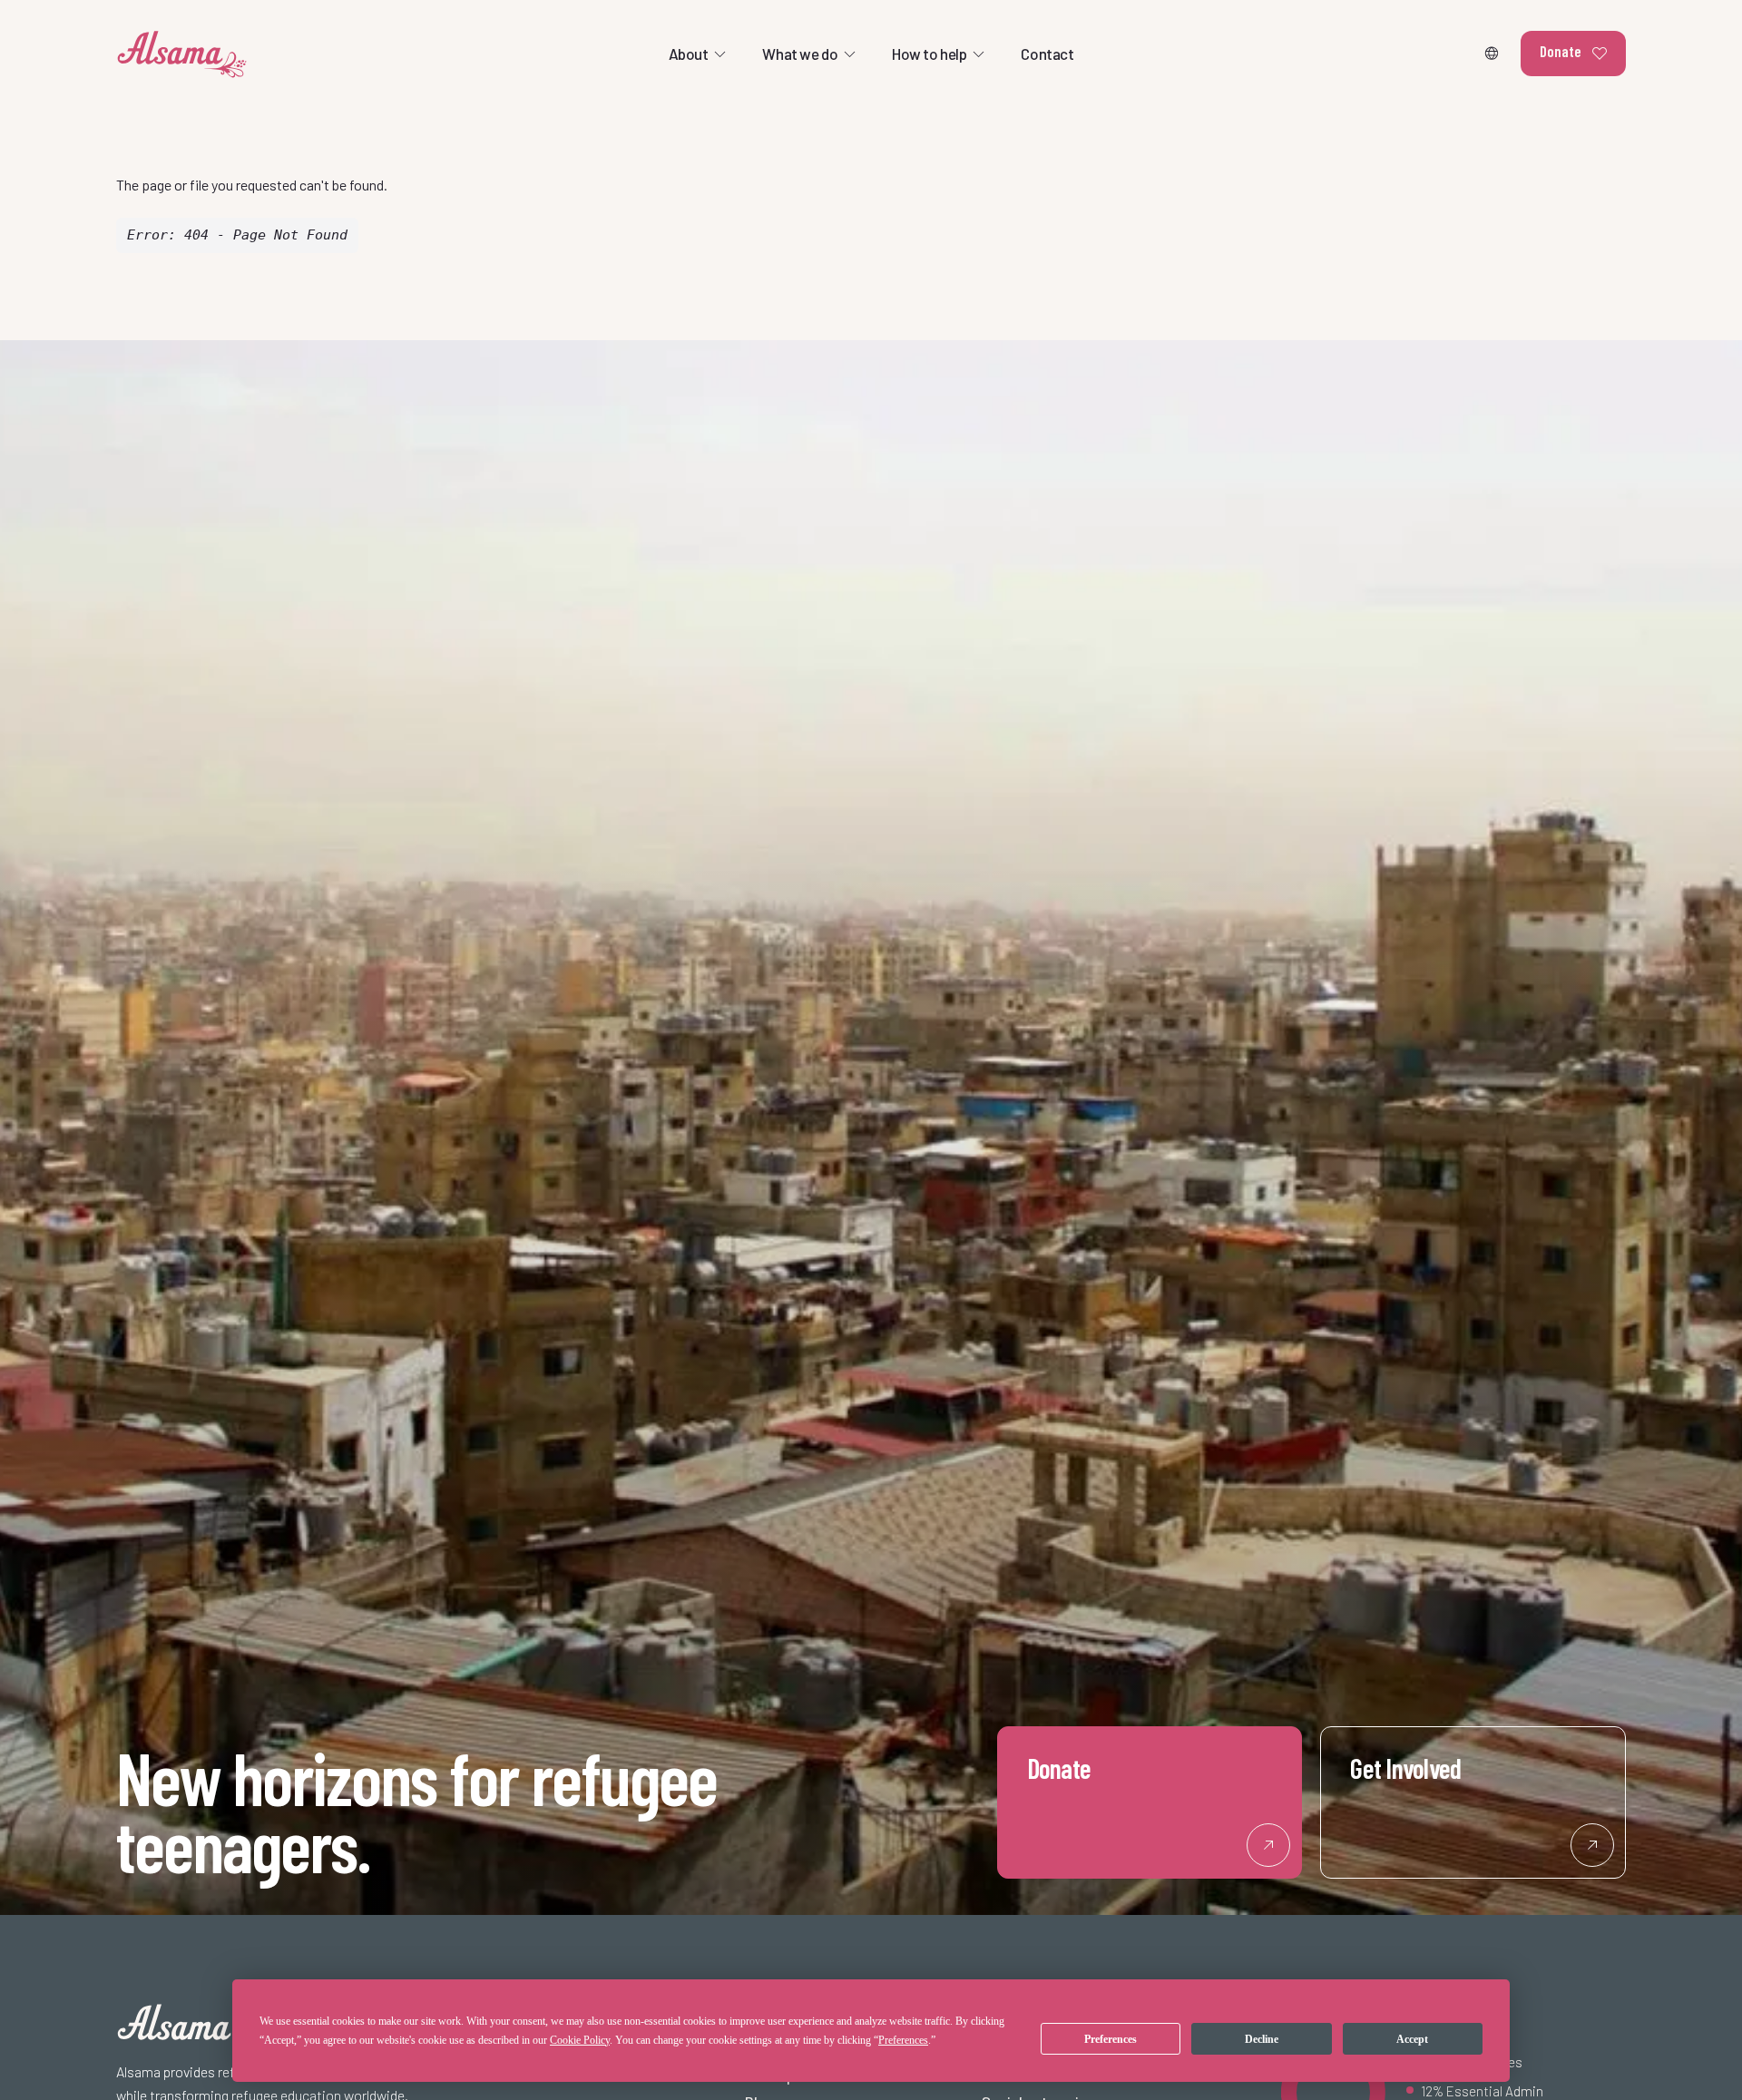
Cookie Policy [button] (580, 2040)
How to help (929, 54)
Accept (1412, 2039)
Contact (1047, 54)
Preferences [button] (903, 2040)
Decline (1262, 2039)
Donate (1561, 51)
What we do (800, 54)
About (689, 54)
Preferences (1111, 2039)
